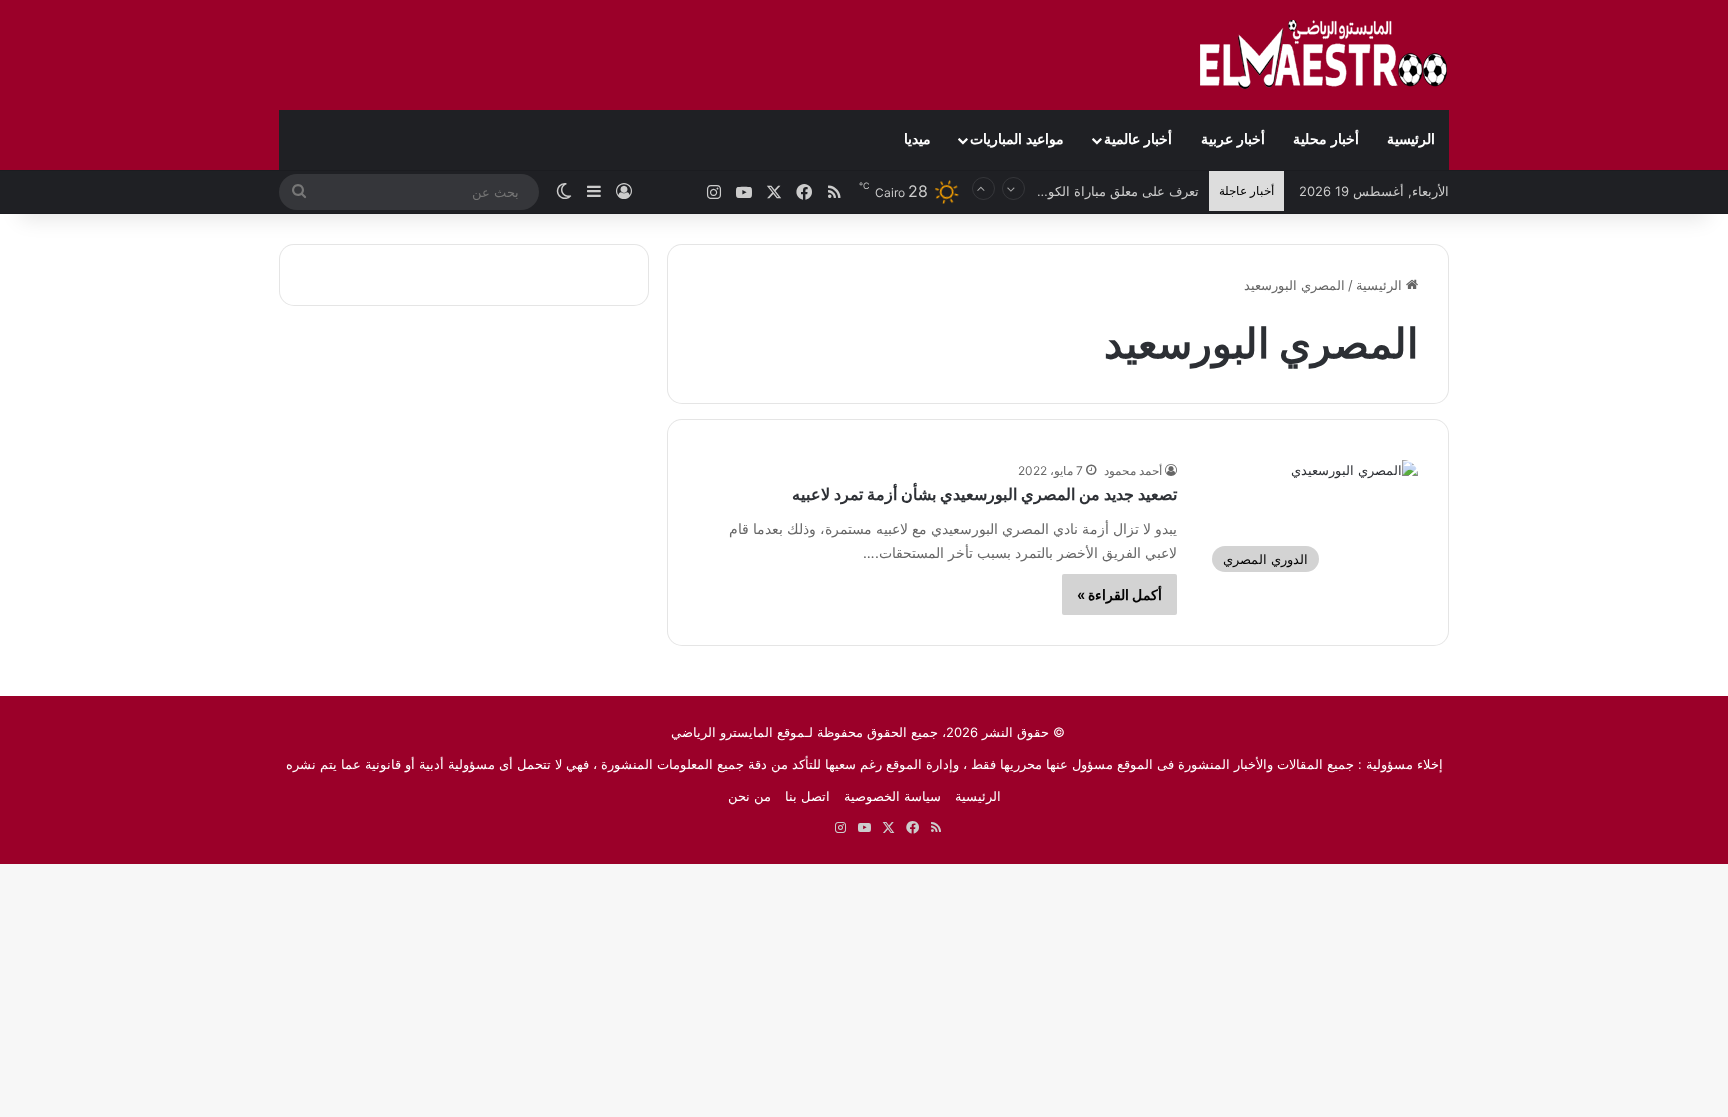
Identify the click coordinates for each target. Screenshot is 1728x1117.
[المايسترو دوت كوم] (1324, 55)
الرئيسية (1411, 139)
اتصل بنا (807, 796)
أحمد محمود (1133, 470)
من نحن (749, 796)
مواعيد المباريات (1017, 139)
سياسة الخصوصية (892, 796)
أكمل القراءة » (1119, 594)
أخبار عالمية (1138, 139)
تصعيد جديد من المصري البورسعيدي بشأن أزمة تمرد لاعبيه (984, 494)
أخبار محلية (1326, 139)
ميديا (917, 139)
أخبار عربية (1233, 139)
